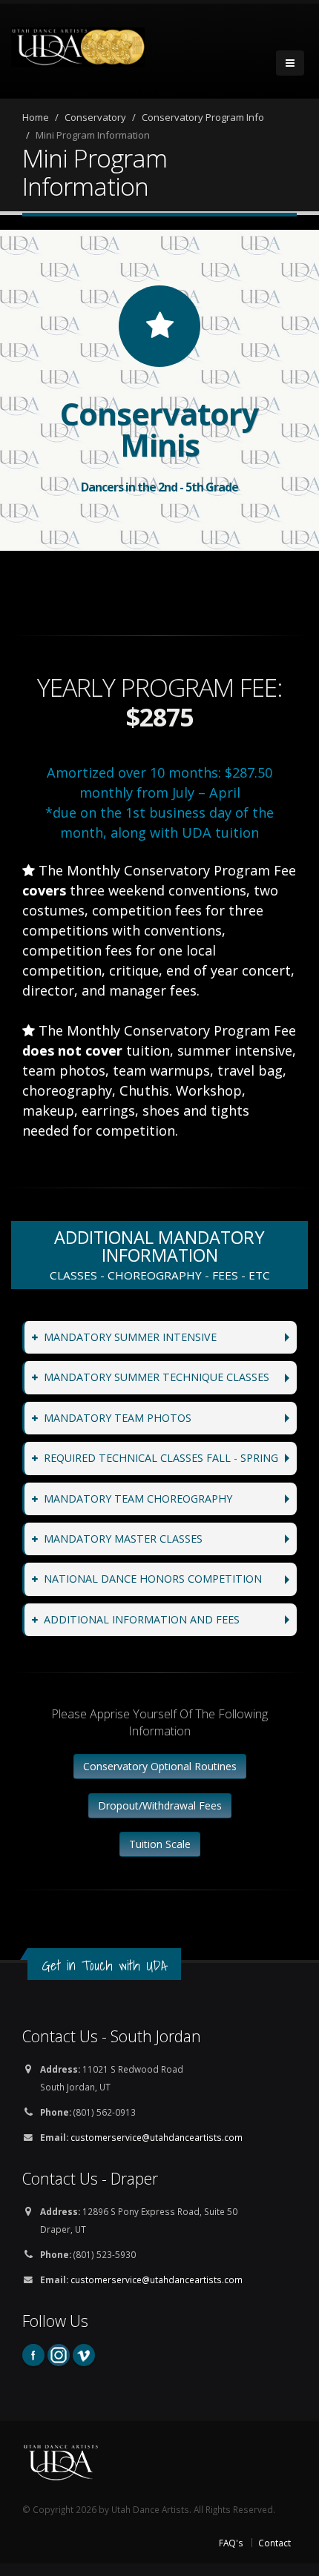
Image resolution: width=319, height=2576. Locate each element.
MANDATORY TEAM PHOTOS (118, 1418)
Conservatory (95, 117)
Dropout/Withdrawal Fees (160, 1805)
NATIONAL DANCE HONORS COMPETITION (153, 1579)
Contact (274, 2543)
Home (36, 117)
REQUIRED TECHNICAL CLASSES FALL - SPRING (161, 1458)
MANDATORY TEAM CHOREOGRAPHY (138, 1499)
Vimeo (84, 2355)
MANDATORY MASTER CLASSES (123, 1539)
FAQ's (231, 2543)
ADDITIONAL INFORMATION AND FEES (142, 1619)
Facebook (33, 2355)
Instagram (59, 2355)
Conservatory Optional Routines (160, 1766)
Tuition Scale (160, 1844)
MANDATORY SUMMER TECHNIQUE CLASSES (157, 1377)
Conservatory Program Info (203, 117)
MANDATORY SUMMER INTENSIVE (130, 1337)
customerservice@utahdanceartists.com (157, 2137)
